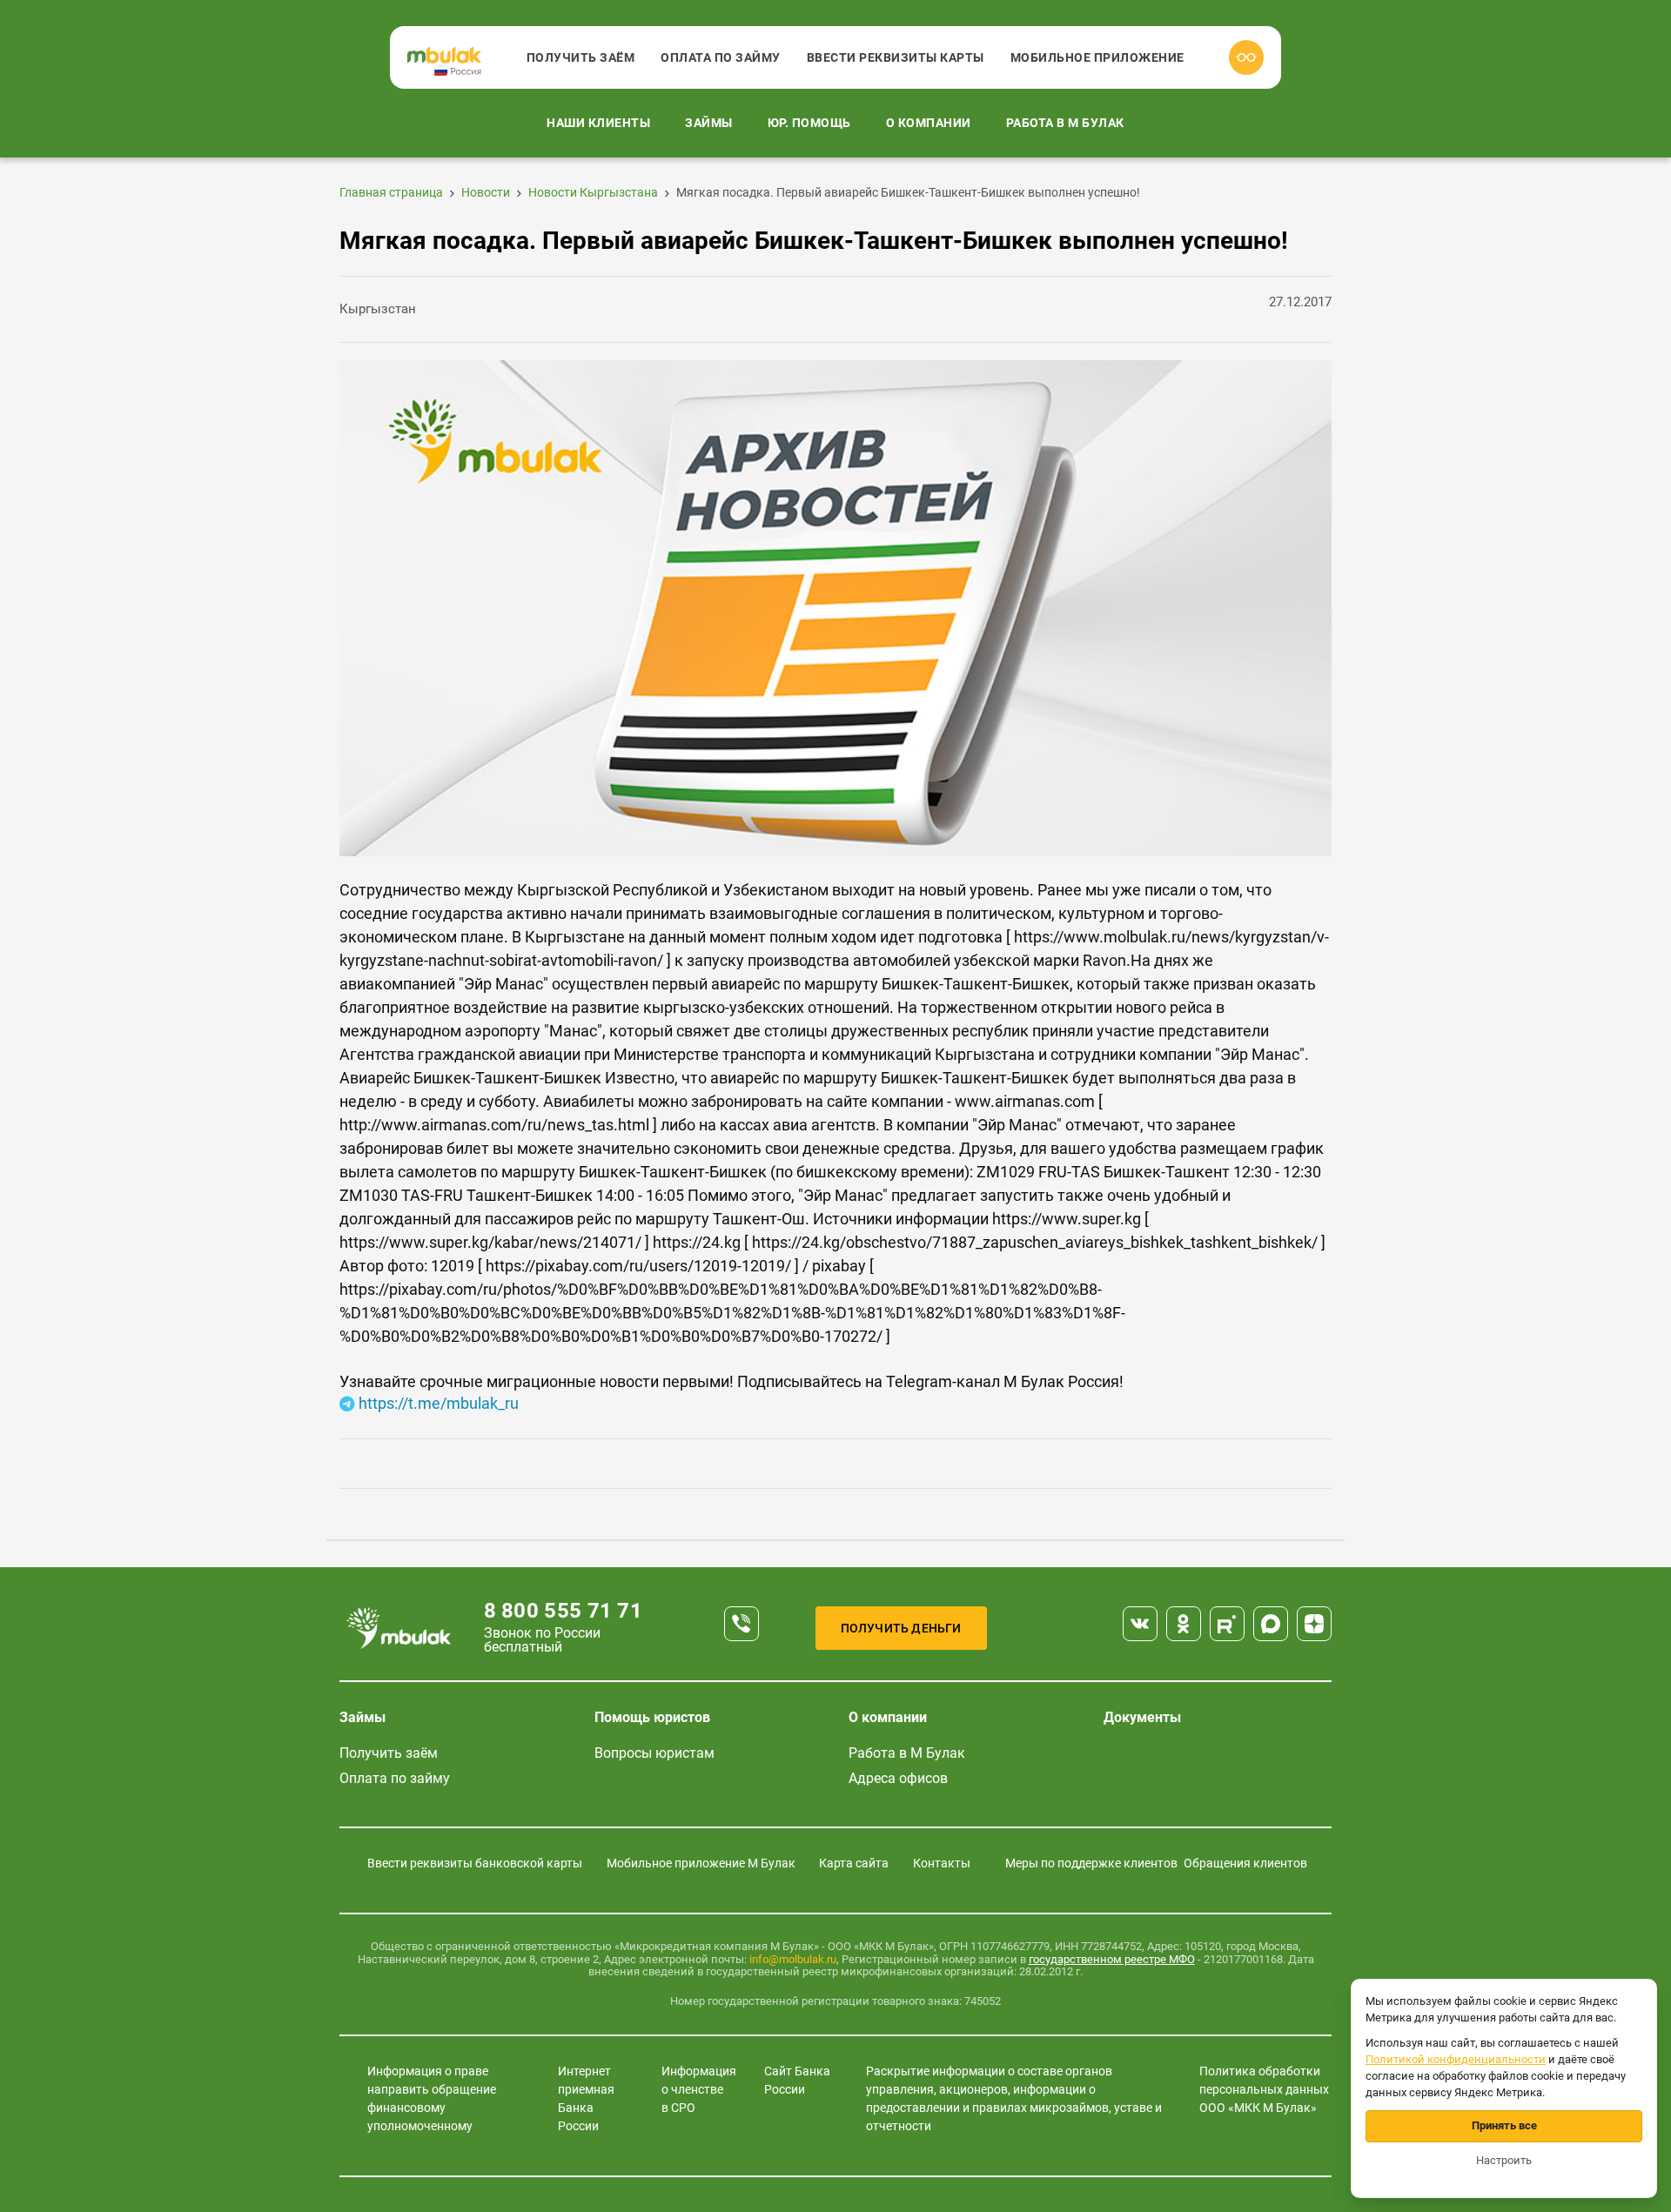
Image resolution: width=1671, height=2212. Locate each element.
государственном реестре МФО (1112, 1959)
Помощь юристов (652, 1717)
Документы (1142, 1717)
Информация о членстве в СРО (699, 2089)
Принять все (1504, 2125)
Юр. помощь (809, 123)
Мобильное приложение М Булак (701, 1863)
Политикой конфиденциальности (1456, 2059)
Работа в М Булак (1065, 123)
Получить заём (581, 57)
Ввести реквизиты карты (896, 57)
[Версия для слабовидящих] (1246, 57)
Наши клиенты (598, 123)
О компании (929, 123)
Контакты (942, 1863)
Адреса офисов (898, 1778)
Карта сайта (854, 1863)
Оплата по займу (721, 57)
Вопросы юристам (654, 1753)
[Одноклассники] (1184, 1624)
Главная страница (391, 192)
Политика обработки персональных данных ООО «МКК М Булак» (1264, 2089)
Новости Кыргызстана (593, 192)
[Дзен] (1314, 1624)
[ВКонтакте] (1140, 1624)
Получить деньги (901, 1628)
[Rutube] (1227, 1624)
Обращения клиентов (1245, 1863)
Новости (486, 192)
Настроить (1504, 2160)
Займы (709, 123)
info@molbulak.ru (793, 1959)
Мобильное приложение (1097, 57)
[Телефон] (742, 1624)
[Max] (1271, 1624)
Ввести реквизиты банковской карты (475, 1863)
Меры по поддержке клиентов (1091, 1863)
